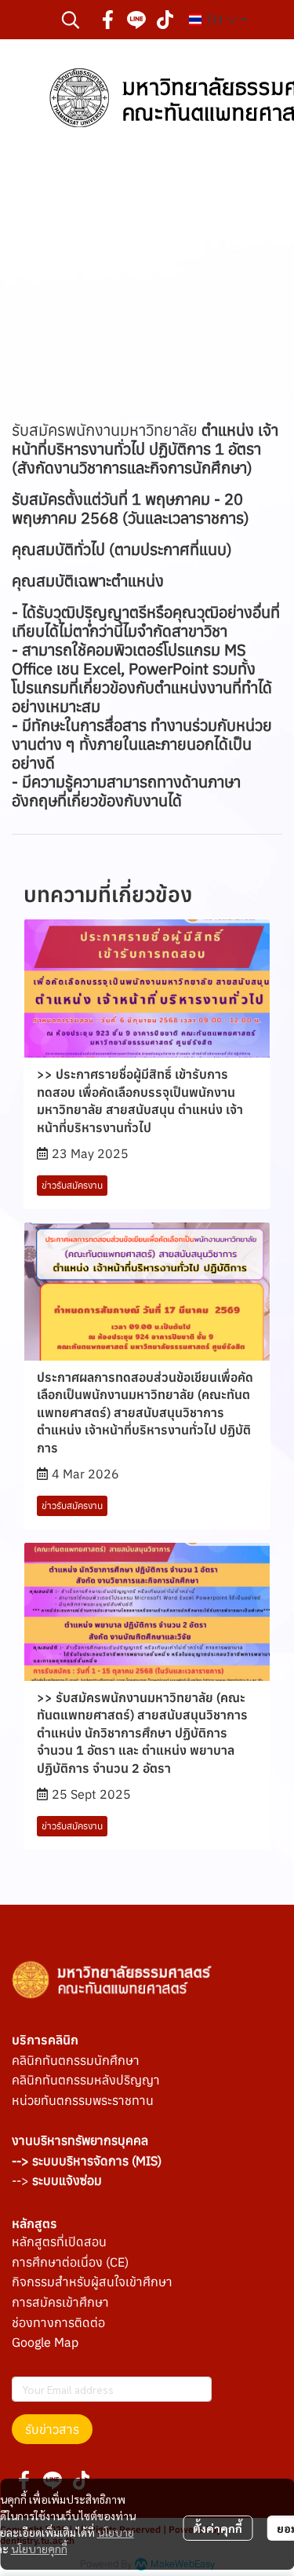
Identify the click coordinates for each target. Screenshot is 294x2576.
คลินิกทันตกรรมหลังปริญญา (86, 2080)
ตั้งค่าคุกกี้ (218, 2528)
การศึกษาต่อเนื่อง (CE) (70, 2262)
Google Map (45, 2342)
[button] (71, 20)
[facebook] (108, 20)
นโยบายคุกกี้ (39, 2549)
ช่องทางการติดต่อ (58, 2322)
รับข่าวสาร (52, 2429)
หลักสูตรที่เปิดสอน (59, 2242)
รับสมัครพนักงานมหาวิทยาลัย (145, 449)
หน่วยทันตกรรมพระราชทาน (83, 2100)
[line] (136, 20)
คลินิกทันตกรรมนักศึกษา (76, 2060)
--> (57, 2180)
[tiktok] (165, 20)
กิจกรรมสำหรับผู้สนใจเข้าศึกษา (92, 2282)
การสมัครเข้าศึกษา (60, 2302)
